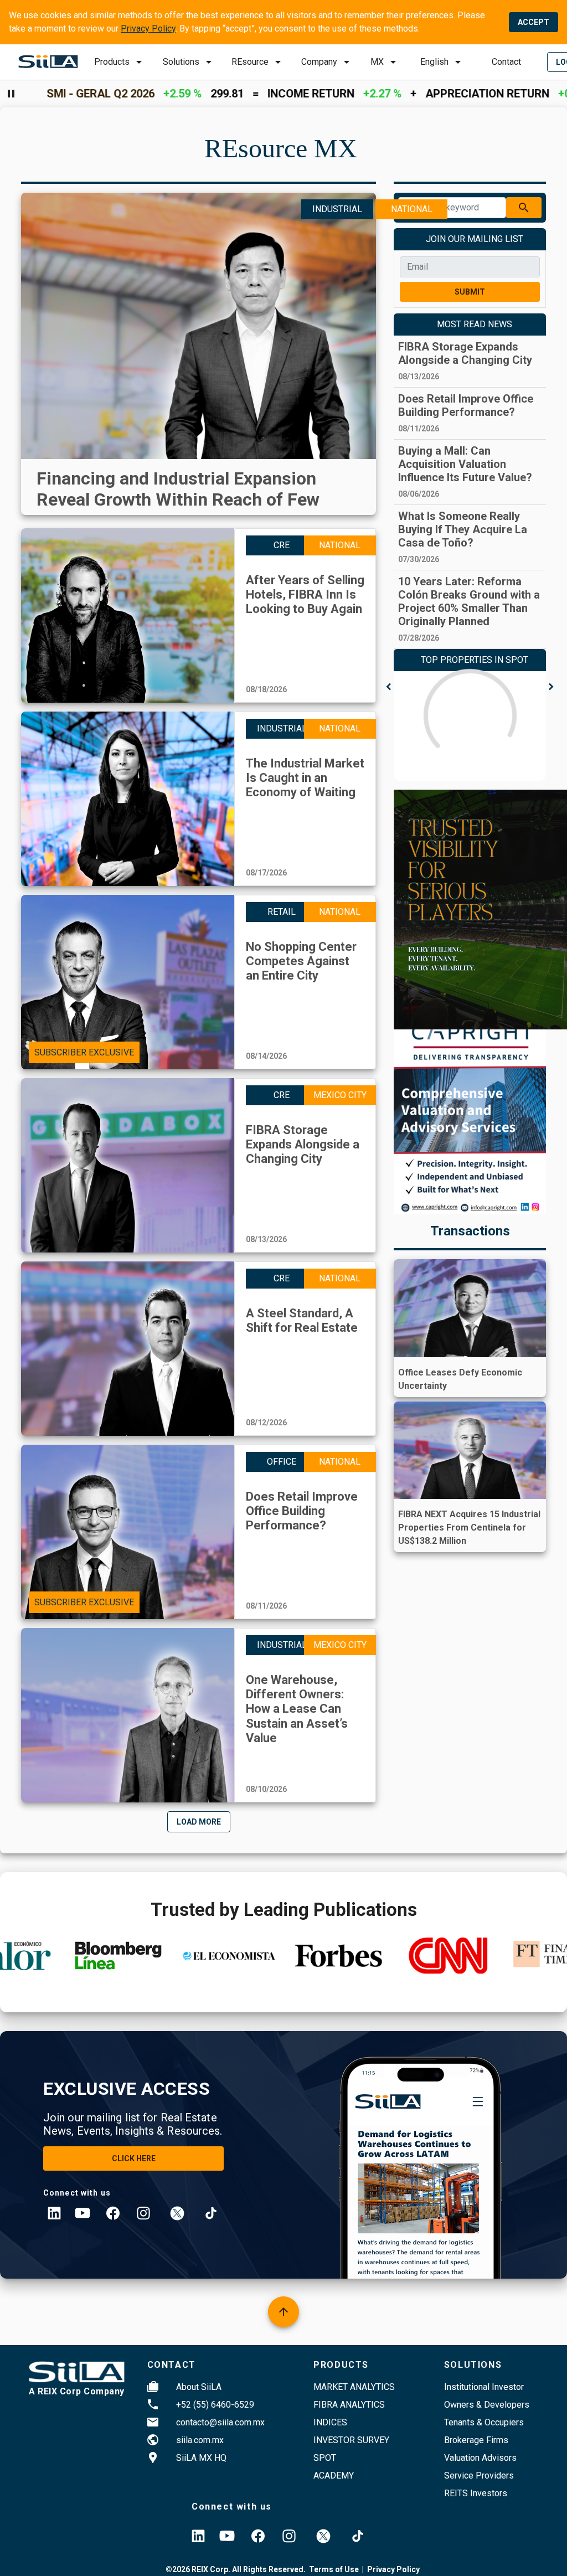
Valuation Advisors (480, 2458)
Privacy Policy (148, 29)
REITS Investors (476, 2493)
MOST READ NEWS (475, 324)
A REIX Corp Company (77, 2391)
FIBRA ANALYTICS (349, 2405)
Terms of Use (334, 2569)
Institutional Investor (484, 2387)
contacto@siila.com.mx (220, 2422)
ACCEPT (534, 22)
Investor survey (351, 2440)
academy (334, 2475)
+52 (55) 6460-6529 (215, 2405)
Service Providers (479, 2475)
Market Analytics (354, 2387)
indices (330, 2422)
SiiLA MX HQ (201, 2458)
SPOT (325, 2458)
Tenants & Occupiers (484, 2422)
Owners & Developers (487, 2405)
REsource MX (281, 148)
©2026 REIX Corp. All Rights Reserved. (236, 2569)
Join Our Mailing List (475, 239)
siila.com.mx (200, 2440)
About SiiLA (199, 2387)
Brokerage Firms (476, 2440)
